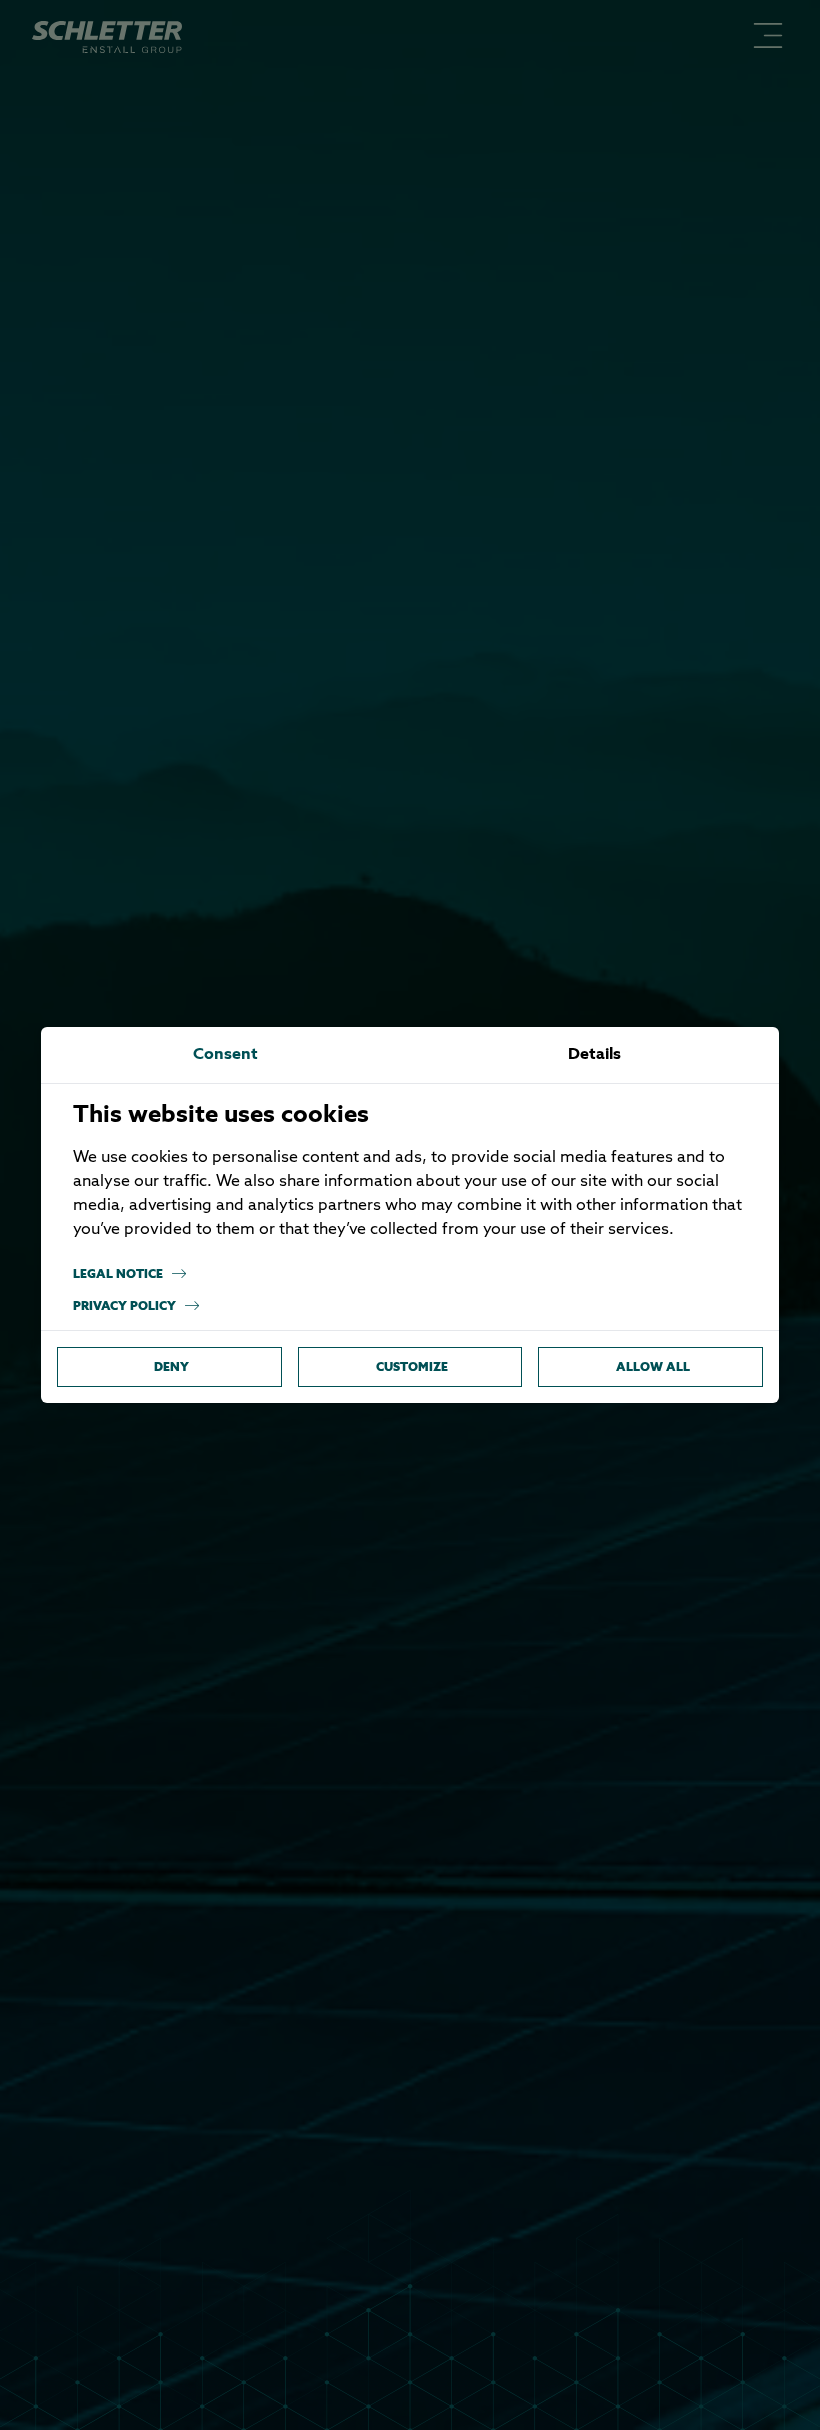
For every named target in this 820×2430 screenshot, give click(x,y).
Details (594, 1055)
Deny (171, 1366)
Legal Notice (118, 1273)
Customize (412, 1366)
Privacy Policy (124, 1305)
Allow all (653, 1366)
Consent (225, 1055)
